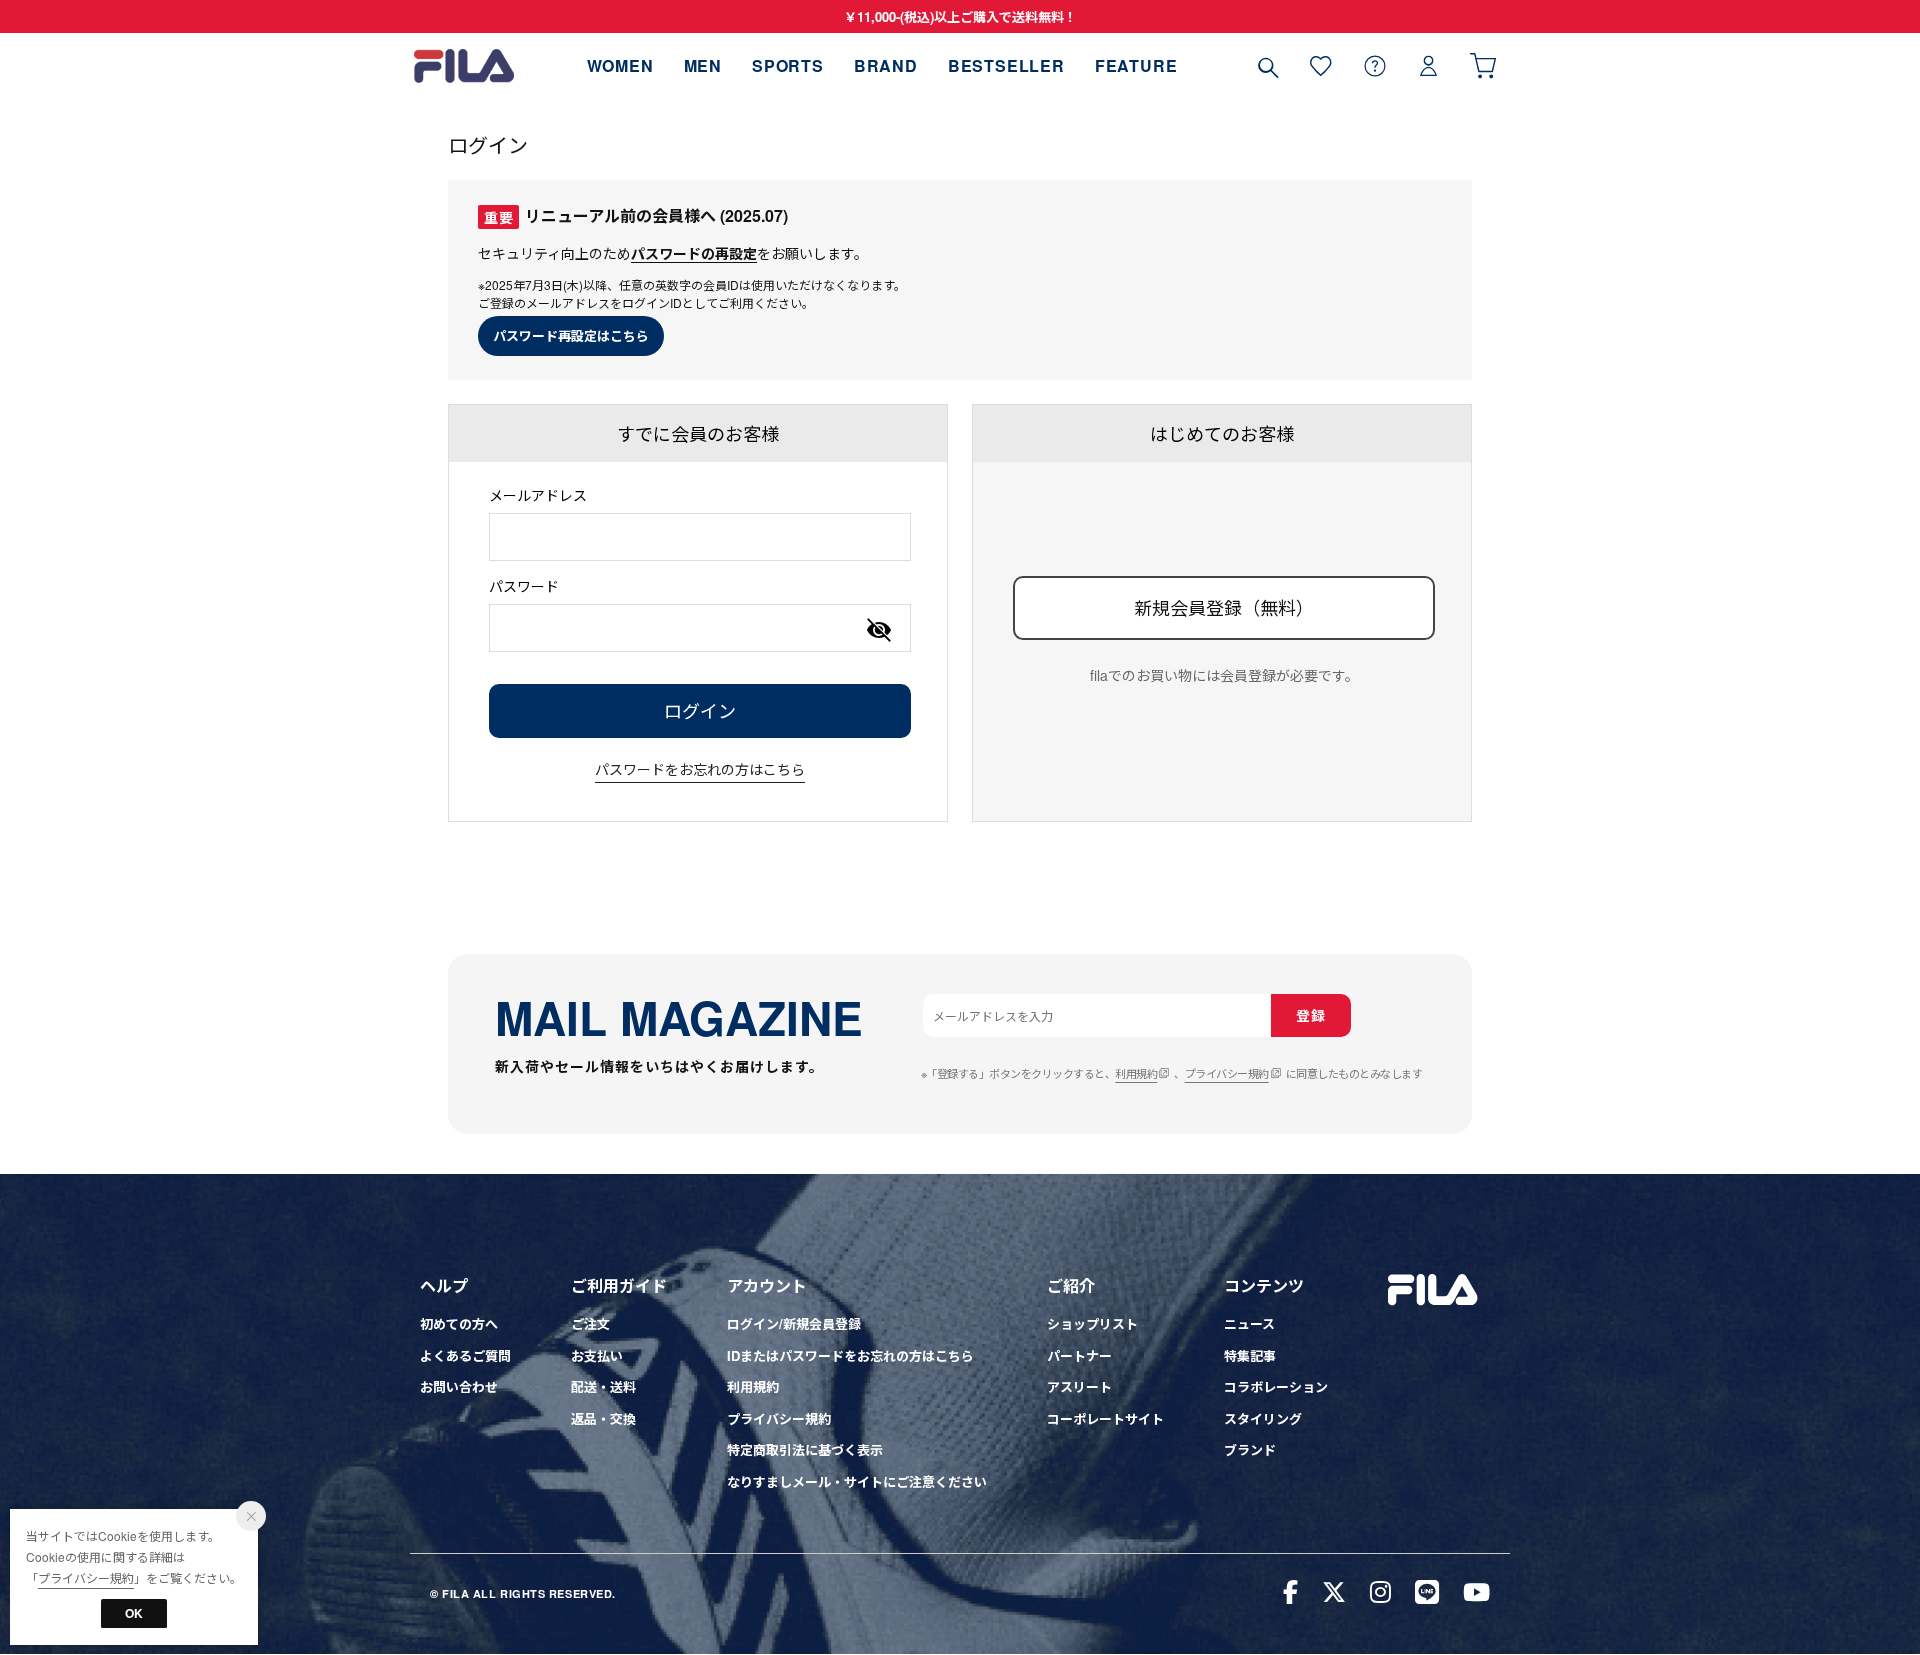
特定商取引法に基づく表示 (805, 1449)
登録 (1310, 1015)
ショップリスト (1092, 1323)
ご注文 (590, 1323)
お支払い (597, 1355)
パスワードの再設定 (694, 253)
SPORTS (788, 65)
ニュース (1249, 1323)
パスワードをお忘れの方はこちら (700, 769)
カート (1483, 65)
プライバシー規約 (1227, 1073)
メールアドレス (538, 495)
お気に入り (1321, 65)
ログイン (1429, 65)
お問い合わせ (459, 1386)
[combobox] (700, 537)
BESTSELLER (1006, 65)
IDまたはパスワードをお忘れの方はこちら (850, 1355)
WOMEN (620, 65)
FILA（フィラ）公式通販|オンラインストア (464, 65)
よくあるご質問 (465, 1355)
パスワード (524, 586)
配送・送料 (603, 1386)
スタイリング (1263, 1418)
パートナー (1079, 1355)
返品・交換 (603, 1418)
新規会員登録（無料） (1224, 607)
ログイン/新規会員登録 (794, 1323)
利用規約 (1136, 1073)
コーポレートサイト (1105, 1418)
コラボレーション (1276, 1386)
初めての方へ (459, 1323)
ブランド (1250, 1449)
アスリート (1079, 1386)
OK (134, 1613)
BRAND (886, 65)
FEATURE (1136, 65)
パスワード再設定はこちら (571, 335)
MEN (703, 65)
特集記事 (1250, 1355)
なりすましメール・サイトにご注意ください (857, 1481)
